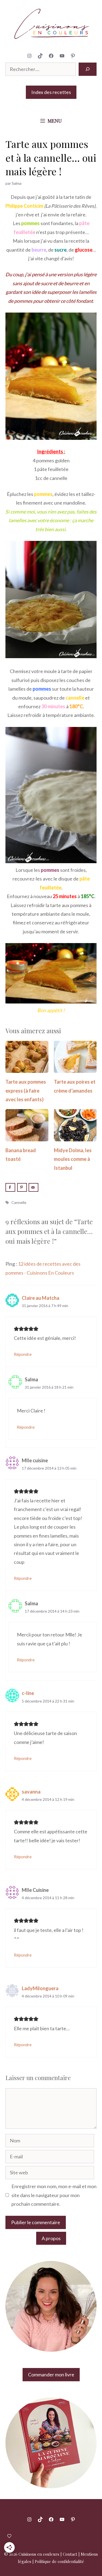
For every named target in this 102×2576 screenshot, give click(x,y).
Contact (70, 2554)
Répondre (23, 1354)
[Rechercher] (88, 69)
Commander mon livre (51, 2374)
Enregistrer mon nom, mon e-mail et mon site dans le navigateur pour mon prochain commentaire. (54, 2195)
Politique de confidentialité (59, 2561)
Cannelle (19, 1202)
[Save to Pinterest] (22, 1187)
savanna (31, 1792)
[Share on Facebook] (10, 1187)
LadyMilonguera (40, 1988)
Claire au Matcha (41, 1298)
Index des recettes (51, 92)
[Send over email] (33, 1187)
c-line (28, 1693)
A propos (51, 2238)
